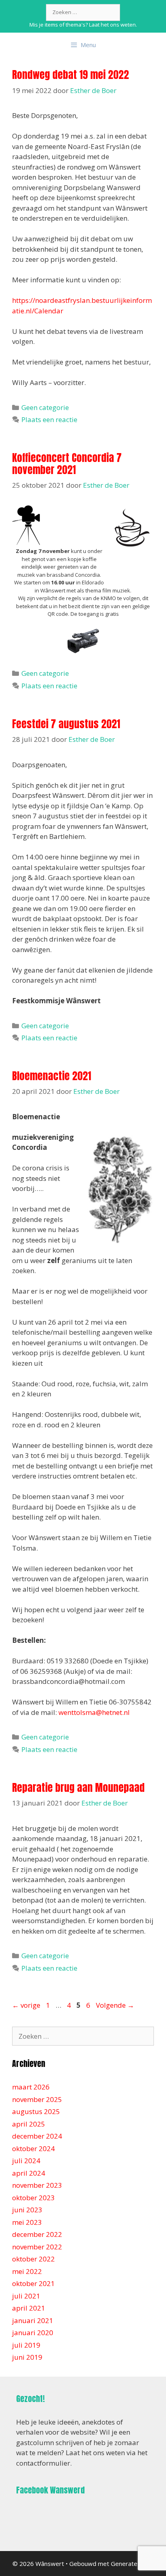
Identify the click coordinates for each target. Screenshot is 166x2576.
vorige (26, 2005)
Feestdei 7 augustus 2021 (66, 724)
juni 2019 (27, 2357)
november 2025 (37, 2099)
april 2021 (29, 2308)
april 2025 (29, 2124)
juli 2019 (26, 2345)
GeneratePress (132, 2564)
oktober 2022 (33, 2259)
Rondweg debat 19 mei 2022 (71, 75)
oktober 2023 (33, 2198)
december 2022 (37, 2234)
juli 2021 (26, 2296)
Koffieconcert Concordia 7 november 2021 (67, 464)
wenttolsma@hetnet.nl (94, 1712)
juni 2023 (27, 2210)
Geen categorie (45, 407)
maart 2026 (31, 2087)
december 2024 (37, 2136)
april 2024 (29, 2173)
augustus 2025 (36, 2111)
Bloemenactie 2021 (52, 1076)
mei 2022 (27, 2271)
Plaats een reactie (49, 419)
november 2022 (37, 2247)
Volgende (115, 2005)
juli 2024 (26, 2161)
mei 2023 (27, 2222)
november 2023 (37, 2185)
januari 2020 (33, 2333)
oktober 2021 (33, 2283)
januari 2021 (33, 2320)
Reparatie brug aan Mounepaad (78, 1788)
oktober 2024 (33, 2148)
